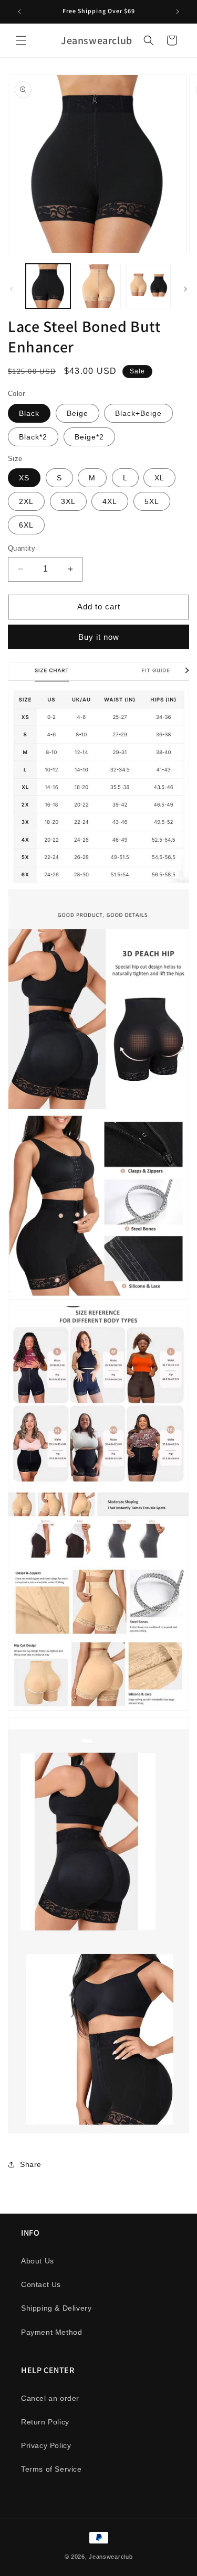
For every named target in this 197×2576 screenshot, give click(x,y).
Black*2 (33, 437)
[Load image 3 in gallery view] (148, 286)
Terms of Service (51, 2469)
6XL (26, 525)
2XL (26, 501)
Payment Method (51, 2332)
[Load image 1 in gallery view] (48, 286)
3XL (68, 501)
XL (159, 478)
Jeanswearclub (111, 2557)
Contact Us (41, 2284)
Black (29, 413)
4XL (110, 501)
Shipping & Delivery (56, 2308)
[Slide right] (185, 289)
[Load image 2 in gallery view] (98, 286)
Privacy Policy (46, 2445)
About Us (38, 2261)
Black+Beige (138, 413)
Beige (77, 413)
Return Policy (45, 2422)
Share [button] (31, 2164)
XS (24, 478)
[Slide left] (12, 289)
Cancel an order (50, 2398)
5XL (152, 501)
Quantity (22, 548)
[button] (21, 40)
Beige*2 (89, 437)
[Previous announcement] (19, 12)
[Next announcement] (178, 12)
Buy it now (99, 637)
